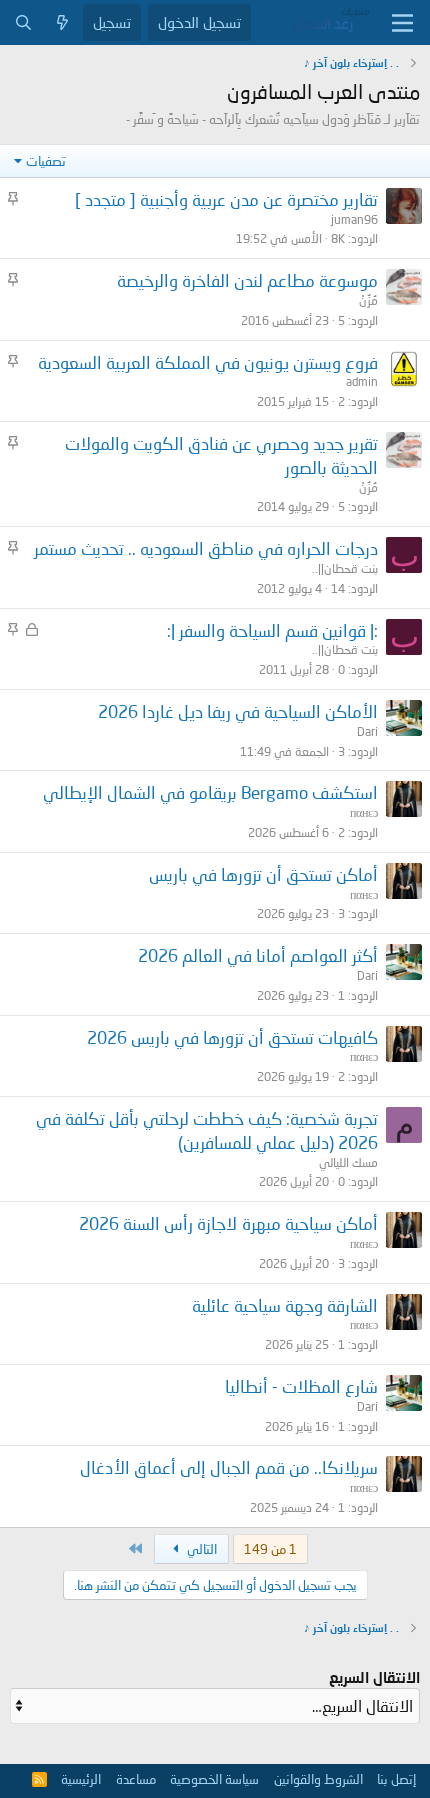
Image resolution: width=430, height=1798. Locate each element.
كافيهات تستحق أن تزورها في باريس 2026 (232, 1037)
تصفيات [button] (46, 161)
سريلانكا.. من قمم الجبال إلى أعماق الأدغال (229, 1467)
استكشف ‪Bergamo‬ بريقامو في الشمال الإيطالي (210, 792)
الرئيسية (81, 1779)
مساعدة (136, 1779)
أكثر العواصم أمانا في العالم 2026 (258, 955)
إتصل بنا (396, 1779)
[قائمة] (402, 23)
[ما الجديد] (62, 22)
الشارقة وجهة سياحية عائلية (285, 1305)
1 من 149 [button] (270, 1549)
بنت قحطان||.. (345, 568)
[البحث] (23, 22)
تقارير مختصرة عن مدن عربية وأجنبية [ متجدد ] (226, 199)
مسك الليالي (348, 1162)
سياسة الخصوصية (214, 1779)
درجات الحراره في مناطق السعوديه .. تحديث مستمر (206, 548)
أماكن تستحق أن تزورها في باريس (263, 874)
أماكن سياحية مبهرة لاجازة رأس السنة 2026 (228, 1223)
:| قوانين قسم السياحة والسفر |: (272, 630)
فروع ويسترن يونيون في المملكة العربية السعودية (208, 362)
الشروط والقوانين (318, 1779)
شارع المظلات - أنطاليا (301, 1386)
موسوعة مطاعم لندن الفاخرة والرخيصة (247, 280)
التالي (200, 1549)
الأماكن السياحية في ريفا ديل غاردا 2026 (238, 711)
